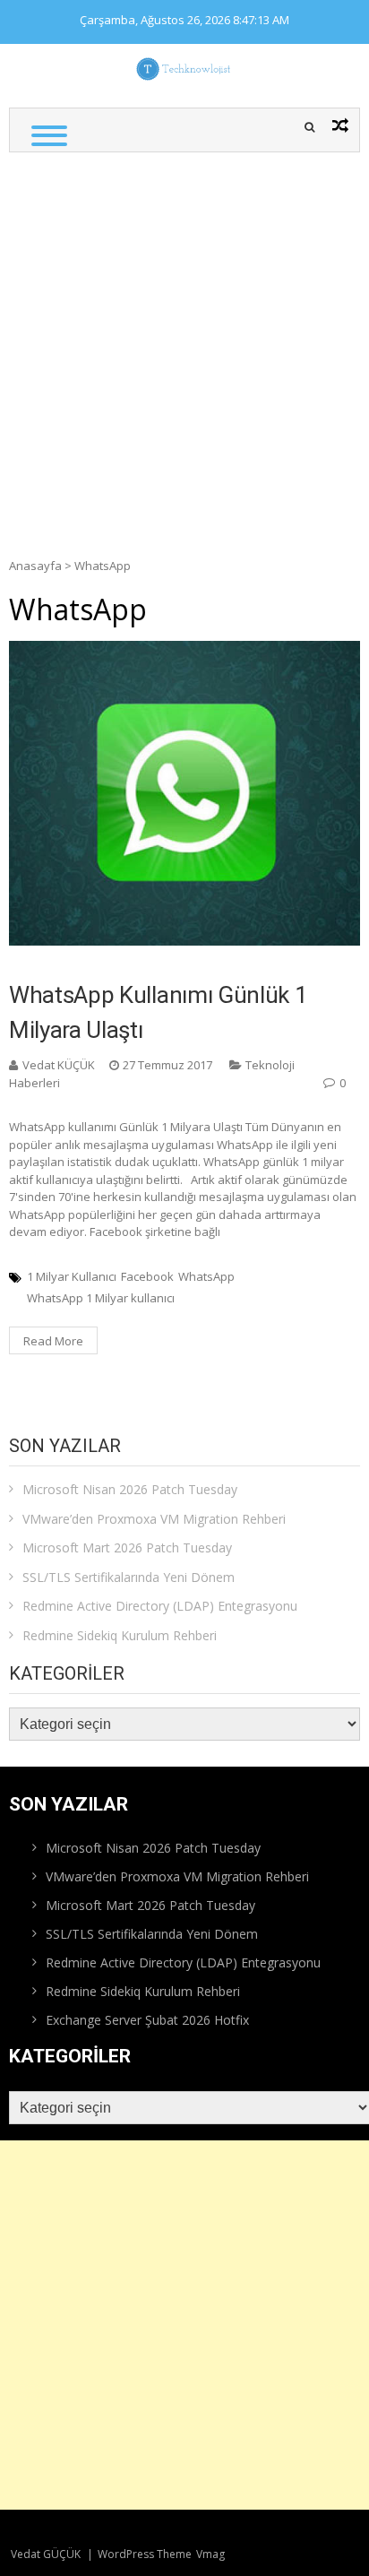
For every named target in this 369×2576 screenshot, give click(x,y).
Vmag (210, 2554)
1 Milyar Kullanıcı (72, 1276)
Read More (53, 1341)
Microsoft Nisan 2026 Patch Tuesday (130, 1489)
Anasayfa (35, 566)
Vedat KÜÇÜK (59, 1065)
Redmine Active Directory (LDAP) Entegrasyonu (160, 1606)
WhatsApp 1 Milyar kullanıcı (101, 1298)
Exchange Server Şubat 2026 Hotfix (147, 2020)
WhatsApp (206, 1276)
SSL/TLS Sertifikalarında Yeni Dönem (129, 1577)
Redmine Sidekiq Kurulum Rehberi (120, 1635)
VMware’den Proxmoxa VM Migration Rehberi (154, 1519)
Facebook (147, 1276)
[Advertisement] (184, 346)
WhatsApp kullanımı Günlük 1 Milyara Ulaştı (158, 1012)
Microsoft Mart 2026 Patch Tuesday (127, 1547)
